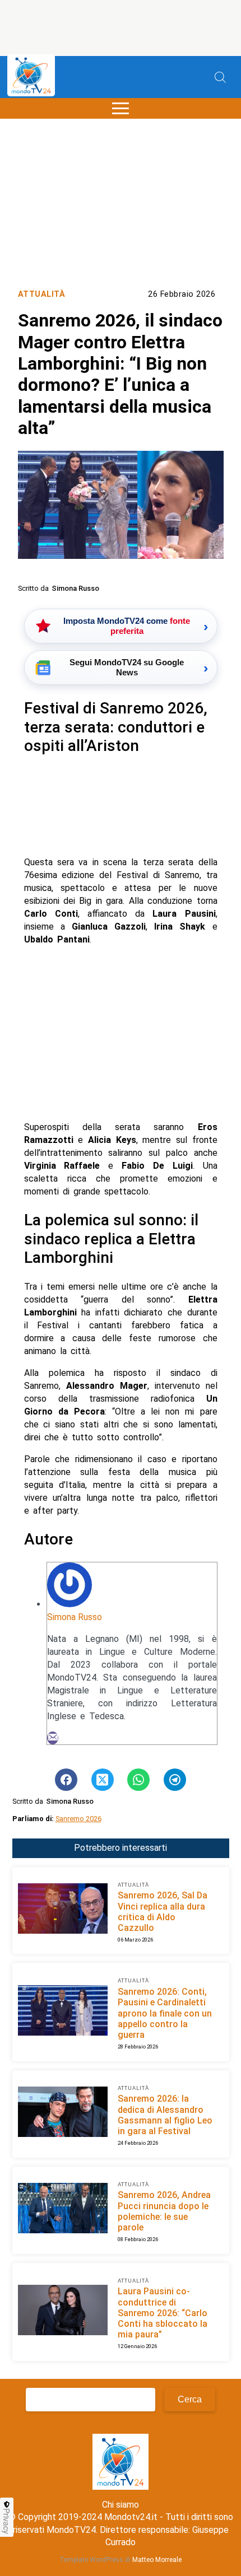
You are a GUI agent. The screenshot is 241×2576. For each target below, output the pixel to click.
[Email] (53, 1738)
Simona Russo (75, 1617)
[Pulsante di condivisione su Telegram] (175, 1780)
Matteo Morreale (157, 2560)
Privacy (7, 2521)
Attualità (42, 294)
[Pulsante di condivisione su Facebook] (66, 1780)
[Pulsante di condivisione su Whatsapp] (138, 1780)
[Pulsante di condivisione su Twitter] (103, 1780)
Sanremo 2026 (78, 1819)
